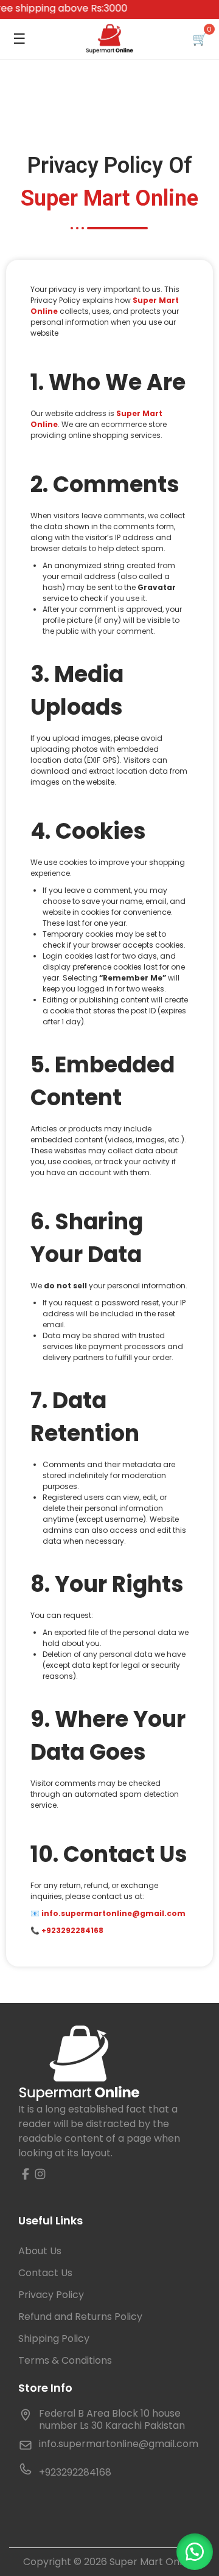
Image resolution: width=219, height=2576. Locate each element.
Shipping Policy (54, 2338)
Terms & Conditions (65, 2360)
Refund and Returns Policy (80, 2317)
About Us (40, 2251)
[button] (195, 2552)
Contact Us (45, 2273)
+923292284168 (72, 1930)
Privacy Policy (51, 2295)
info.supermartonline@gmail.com (119, 2444)
